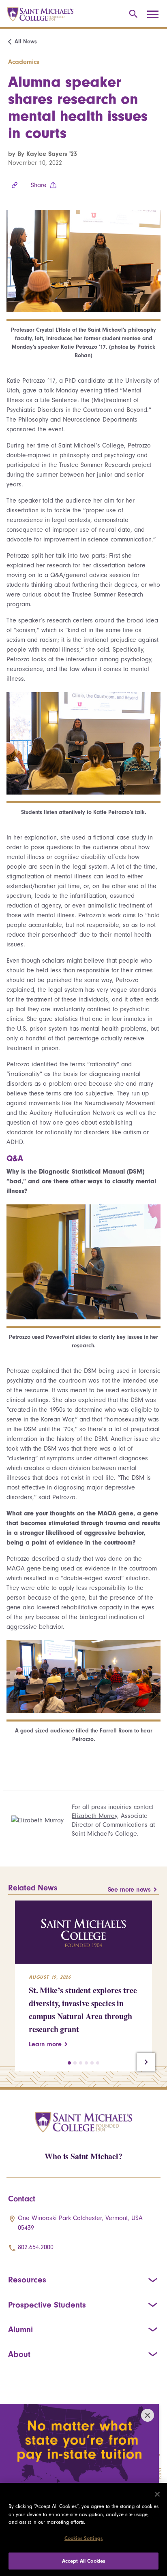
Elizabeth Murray (94, 1816)
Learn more (45, 2044)
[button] (69, 2063)
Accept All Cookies (83, 2561)
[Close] (157, 2494)
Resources (27, 2280)
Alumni (20, 2329)
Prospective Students (47, 2305)
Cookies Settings (83, 2538)
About (19, 2354)
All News (26, 42)
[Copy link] (15, 185)
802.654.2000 (36, 2247)
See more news (129, 1890)
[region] (83, 2529)
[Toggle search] (132, 14)
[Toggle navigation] (156, 15)
